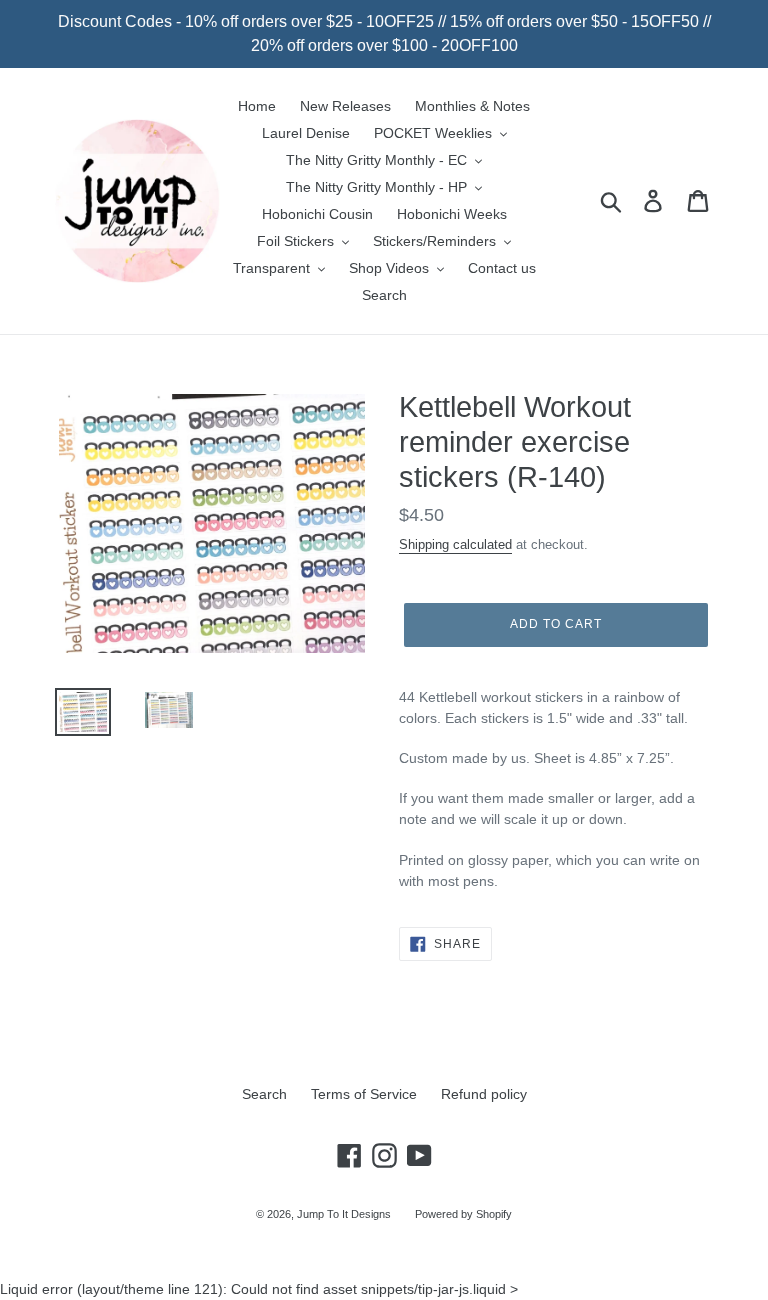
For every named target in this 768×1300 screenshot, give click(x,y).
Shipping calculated (455, 544)
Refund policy (484, 1094)
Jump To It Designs (344, 1214)
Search (264, 1094)
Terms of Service (364, 1094)
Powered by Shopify (463, 1214)
